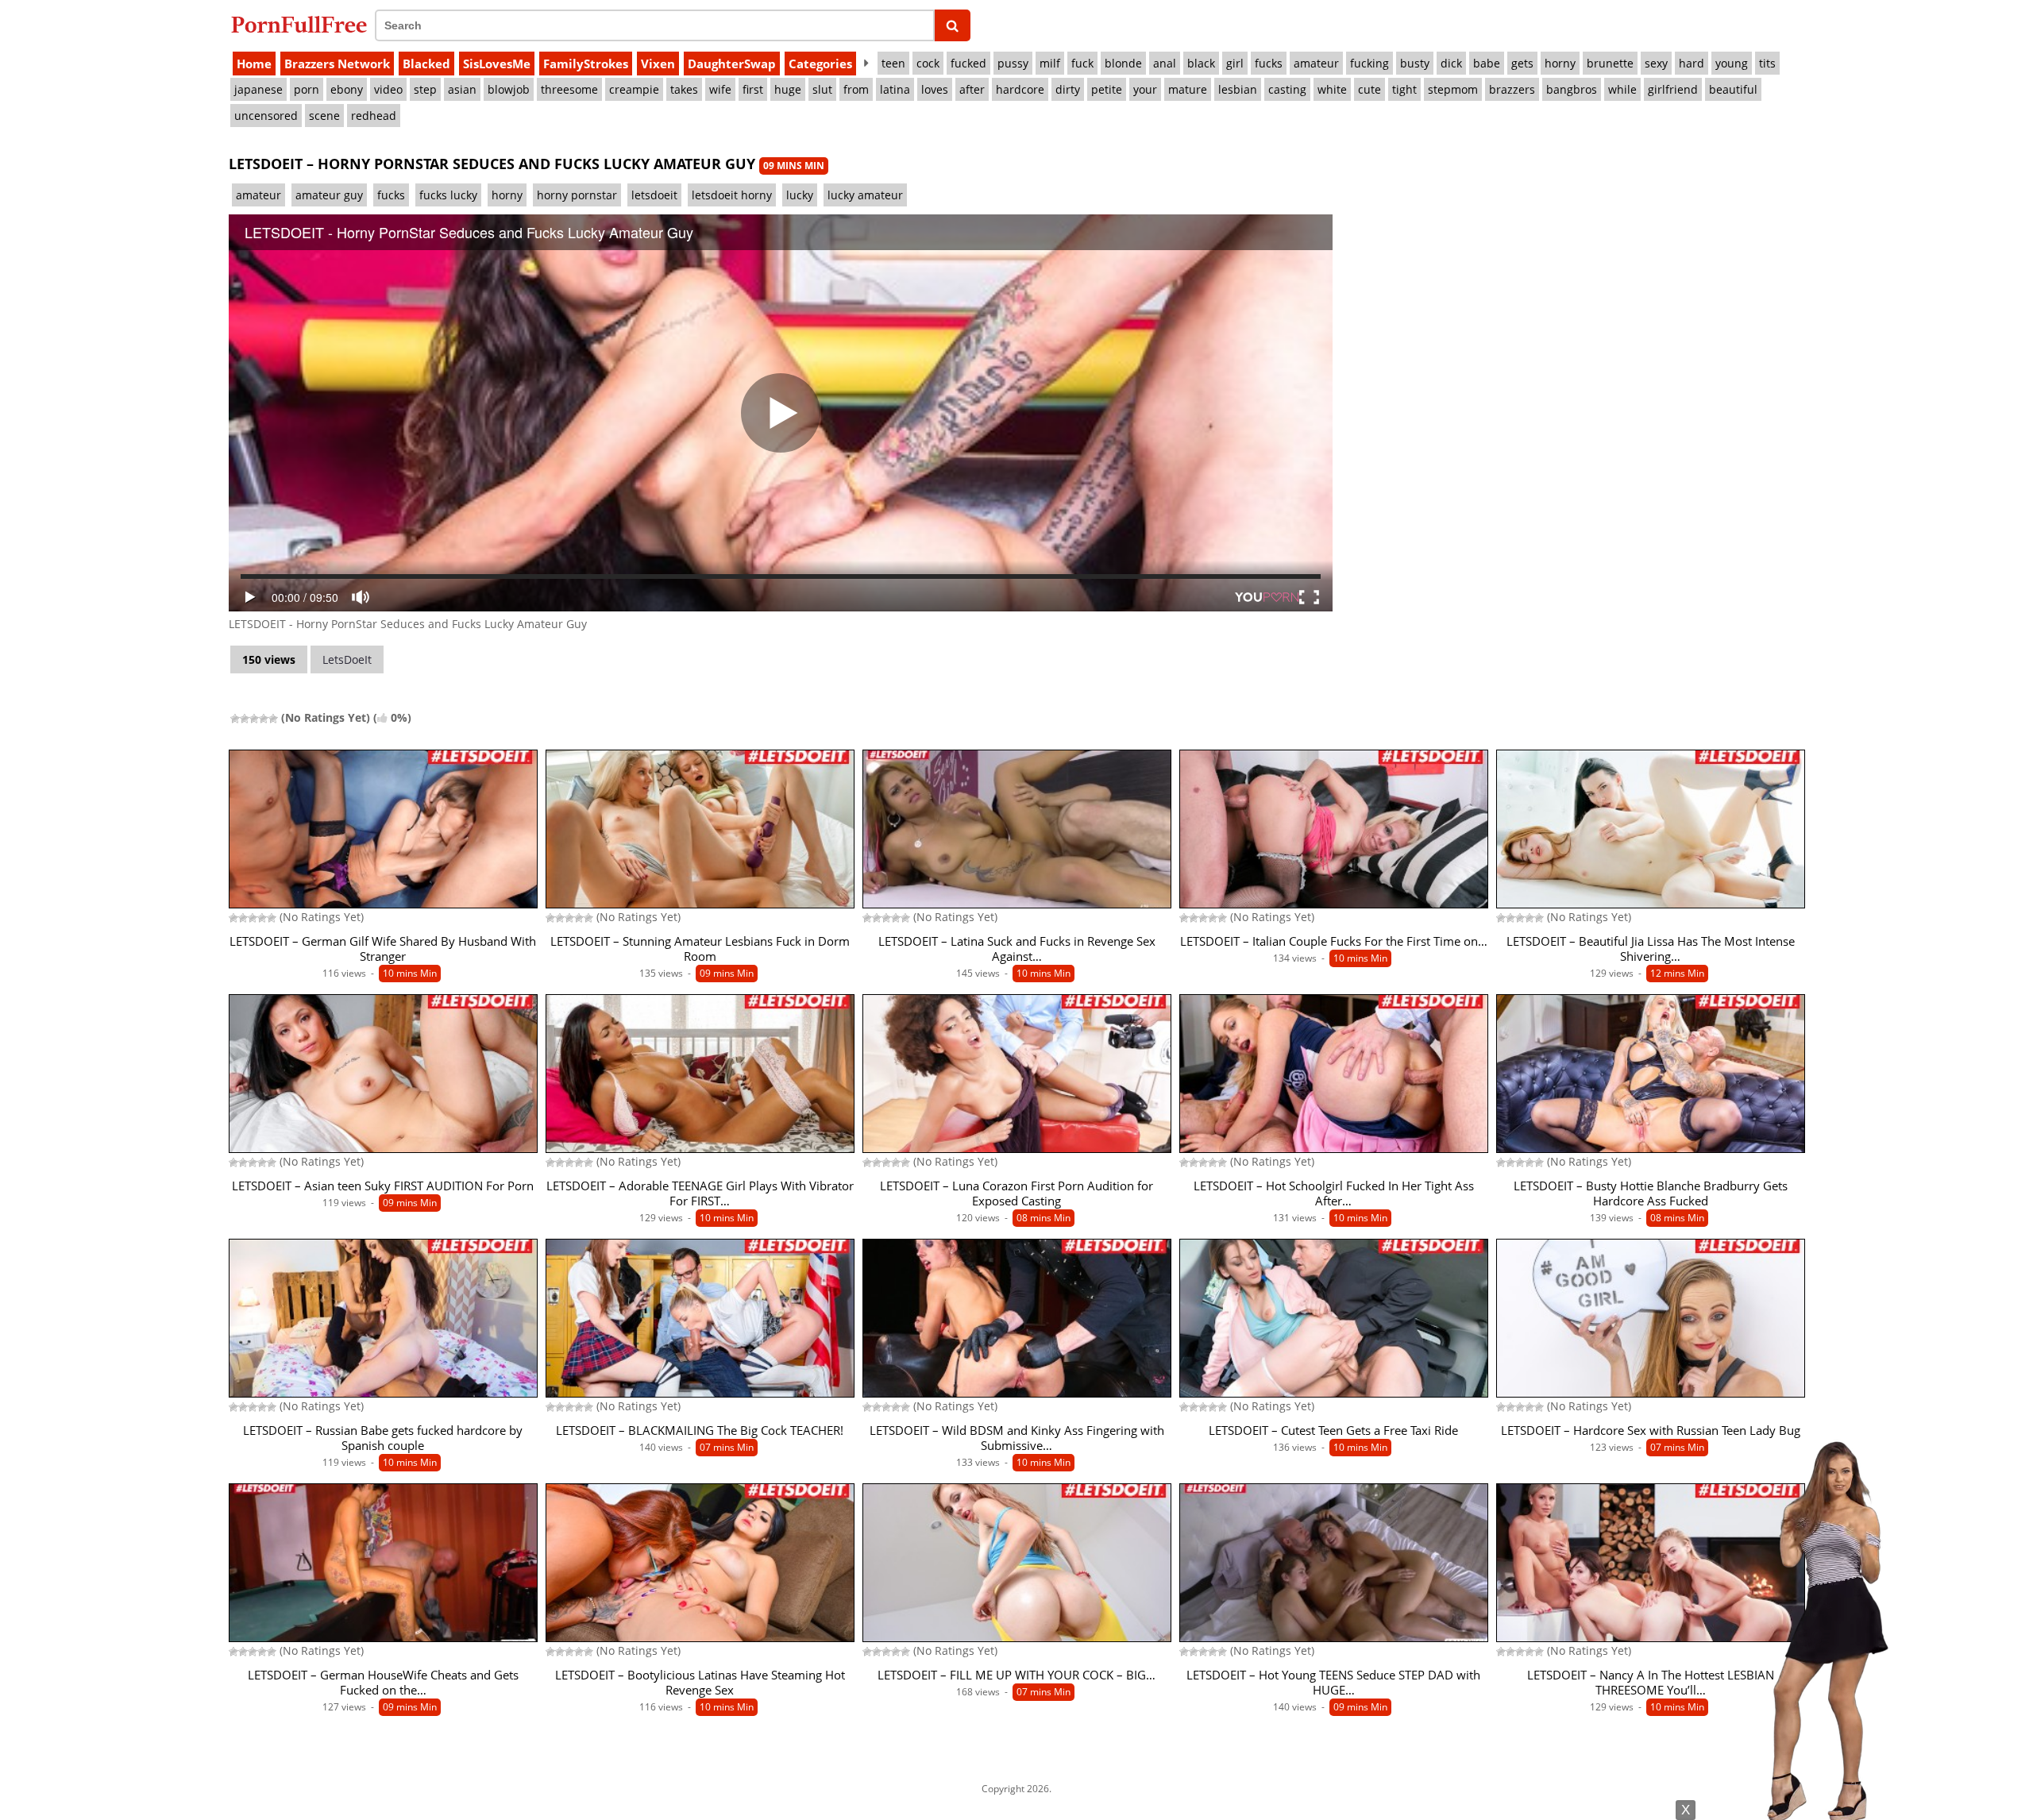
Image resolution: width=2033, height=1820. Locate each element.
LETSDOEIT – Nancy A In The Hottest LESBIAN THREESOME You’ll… (1651, 1683)
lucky (800, 195)
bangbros (1572, 89)
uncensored (266, 116)
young (1732, 63)
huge (788, 89)
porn (307, 89)
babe (1487, 63)
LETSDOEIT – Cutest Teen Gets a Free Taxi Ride (1333, 1431)
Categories (820, 64)
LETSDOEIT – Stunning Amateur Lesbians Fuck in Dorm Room (700, 949)
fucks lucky (448, 195)
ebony (347, 89)
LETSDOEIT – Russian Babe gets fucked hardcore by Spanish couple (383, 1438)
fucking (1369, 63)
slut (822, 89)
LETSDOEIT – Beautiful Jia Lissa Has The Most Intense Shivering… (1651, 949)
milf (1050, 63)
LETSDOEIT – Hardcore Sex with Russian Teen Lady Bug (1651, 1431)
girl (1235, 63)
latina (895, 89)
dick (1451, 63)
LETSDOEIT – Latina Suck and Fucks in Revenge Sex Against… (1017, 949)
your (1145, 89)
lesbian (1238, 89)
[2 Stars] (245, 719)
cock (928, 63)
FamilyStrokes (586, 64)
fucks (1269, 63)
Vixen (658, 64)
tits (1767, 63)
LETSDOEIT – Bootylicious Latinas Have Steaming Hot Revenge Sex (700, 1683)
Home (254, 64)
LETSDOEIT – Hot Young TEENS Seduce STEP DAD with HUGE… (1333, 1683)
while (1622, 89)
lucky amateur (865, 195)
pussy (1013, 63)
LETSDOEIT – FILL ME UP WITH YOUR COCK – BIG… (1016, 1675)
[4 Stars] (264, 719)
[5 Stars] (273, 719)
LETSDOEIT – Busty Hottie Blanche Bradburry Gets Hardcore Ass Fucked (1651, 1193)
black (1201, 63)
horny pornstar (577, 195)
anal (1165, 63)
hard (1692, 63)
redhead (374, 116)
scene (324, 116)
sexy (1656, 63)
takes (684, 89)
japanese (258, 89)
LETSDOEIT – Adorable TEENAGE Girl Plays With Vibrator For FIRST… (700, 1193)
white (1332, 89)
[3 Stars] (254, 719)
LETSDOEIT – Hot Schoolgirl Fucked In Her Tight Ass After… (1334, 1193)
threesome (569, 89)
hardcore (1020, 89)
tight (1404, 89)
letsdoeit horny (732, 195)
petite (1107, 89)
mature (1188, 89)
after (972, 89)
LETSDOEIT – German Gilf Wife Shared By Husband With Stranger (383, 949)
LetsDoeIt (347, 659)
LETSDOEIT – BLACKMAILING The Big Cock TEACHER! (700, 1431)
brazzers (1512, 89)
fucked (968, 63)
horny (1560, 63)
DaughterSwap (732, 64)
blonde (1123, 63)
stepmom (1453, 89)
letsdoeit (654, 195)
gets (1522, 63)
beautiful (1733, 89)
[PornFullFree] (299, 24)
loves (935, 89)
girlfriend (1673, 89)
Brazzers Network (337, 64)
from (856, 89)
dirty (1068, 89)
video (388, 89)
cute (1369, 89)
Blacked (426, 64)
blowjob (509, 89)
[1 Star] (235, 719)
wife (720, 89)
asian (462, 89)
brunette (1610, 63)
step (425, 89)
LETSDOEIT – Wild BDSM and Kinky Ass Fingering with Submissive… (1017, 1438)
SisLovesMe (497, 64)
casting (1287, 89)
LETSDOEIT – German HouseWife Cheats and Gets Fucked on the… (383, 1683)
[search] (953, 25)
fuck (1082, 63)
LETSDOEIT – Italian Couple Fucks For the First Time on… (1334, 941)
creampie (634, 89)
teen (893, 63)
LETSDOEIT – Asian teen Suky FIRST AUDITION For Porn (383, 1186)
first (753, 89)
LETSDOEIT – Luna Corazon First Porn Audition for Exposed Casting (1016, 1193)
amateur (1316, 63)
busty (1415, 63)
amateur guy (329, 195)
